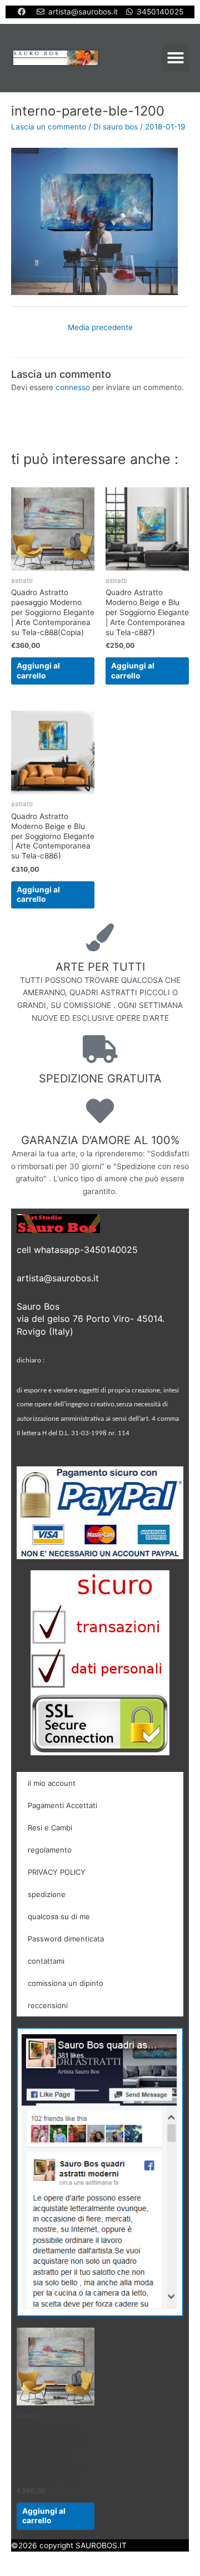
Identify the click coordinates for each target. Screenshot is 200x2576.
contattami (46, 1961)
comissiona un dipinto (66, 1983)
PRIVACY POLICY (57, 1872)
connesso (73, 387)
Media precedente (100, 327)
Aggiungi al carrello (38, 671)
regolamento (50, 1850)
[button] (176, 58)
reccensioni (48, 2005)
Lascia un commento (49, 127)
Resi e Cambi (50, 1828)
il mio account (52, 1783)
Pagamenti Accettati (62, 1805)
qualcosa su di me (59, 1916)
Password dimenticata (66, 1939)
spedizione (47, 1894)
